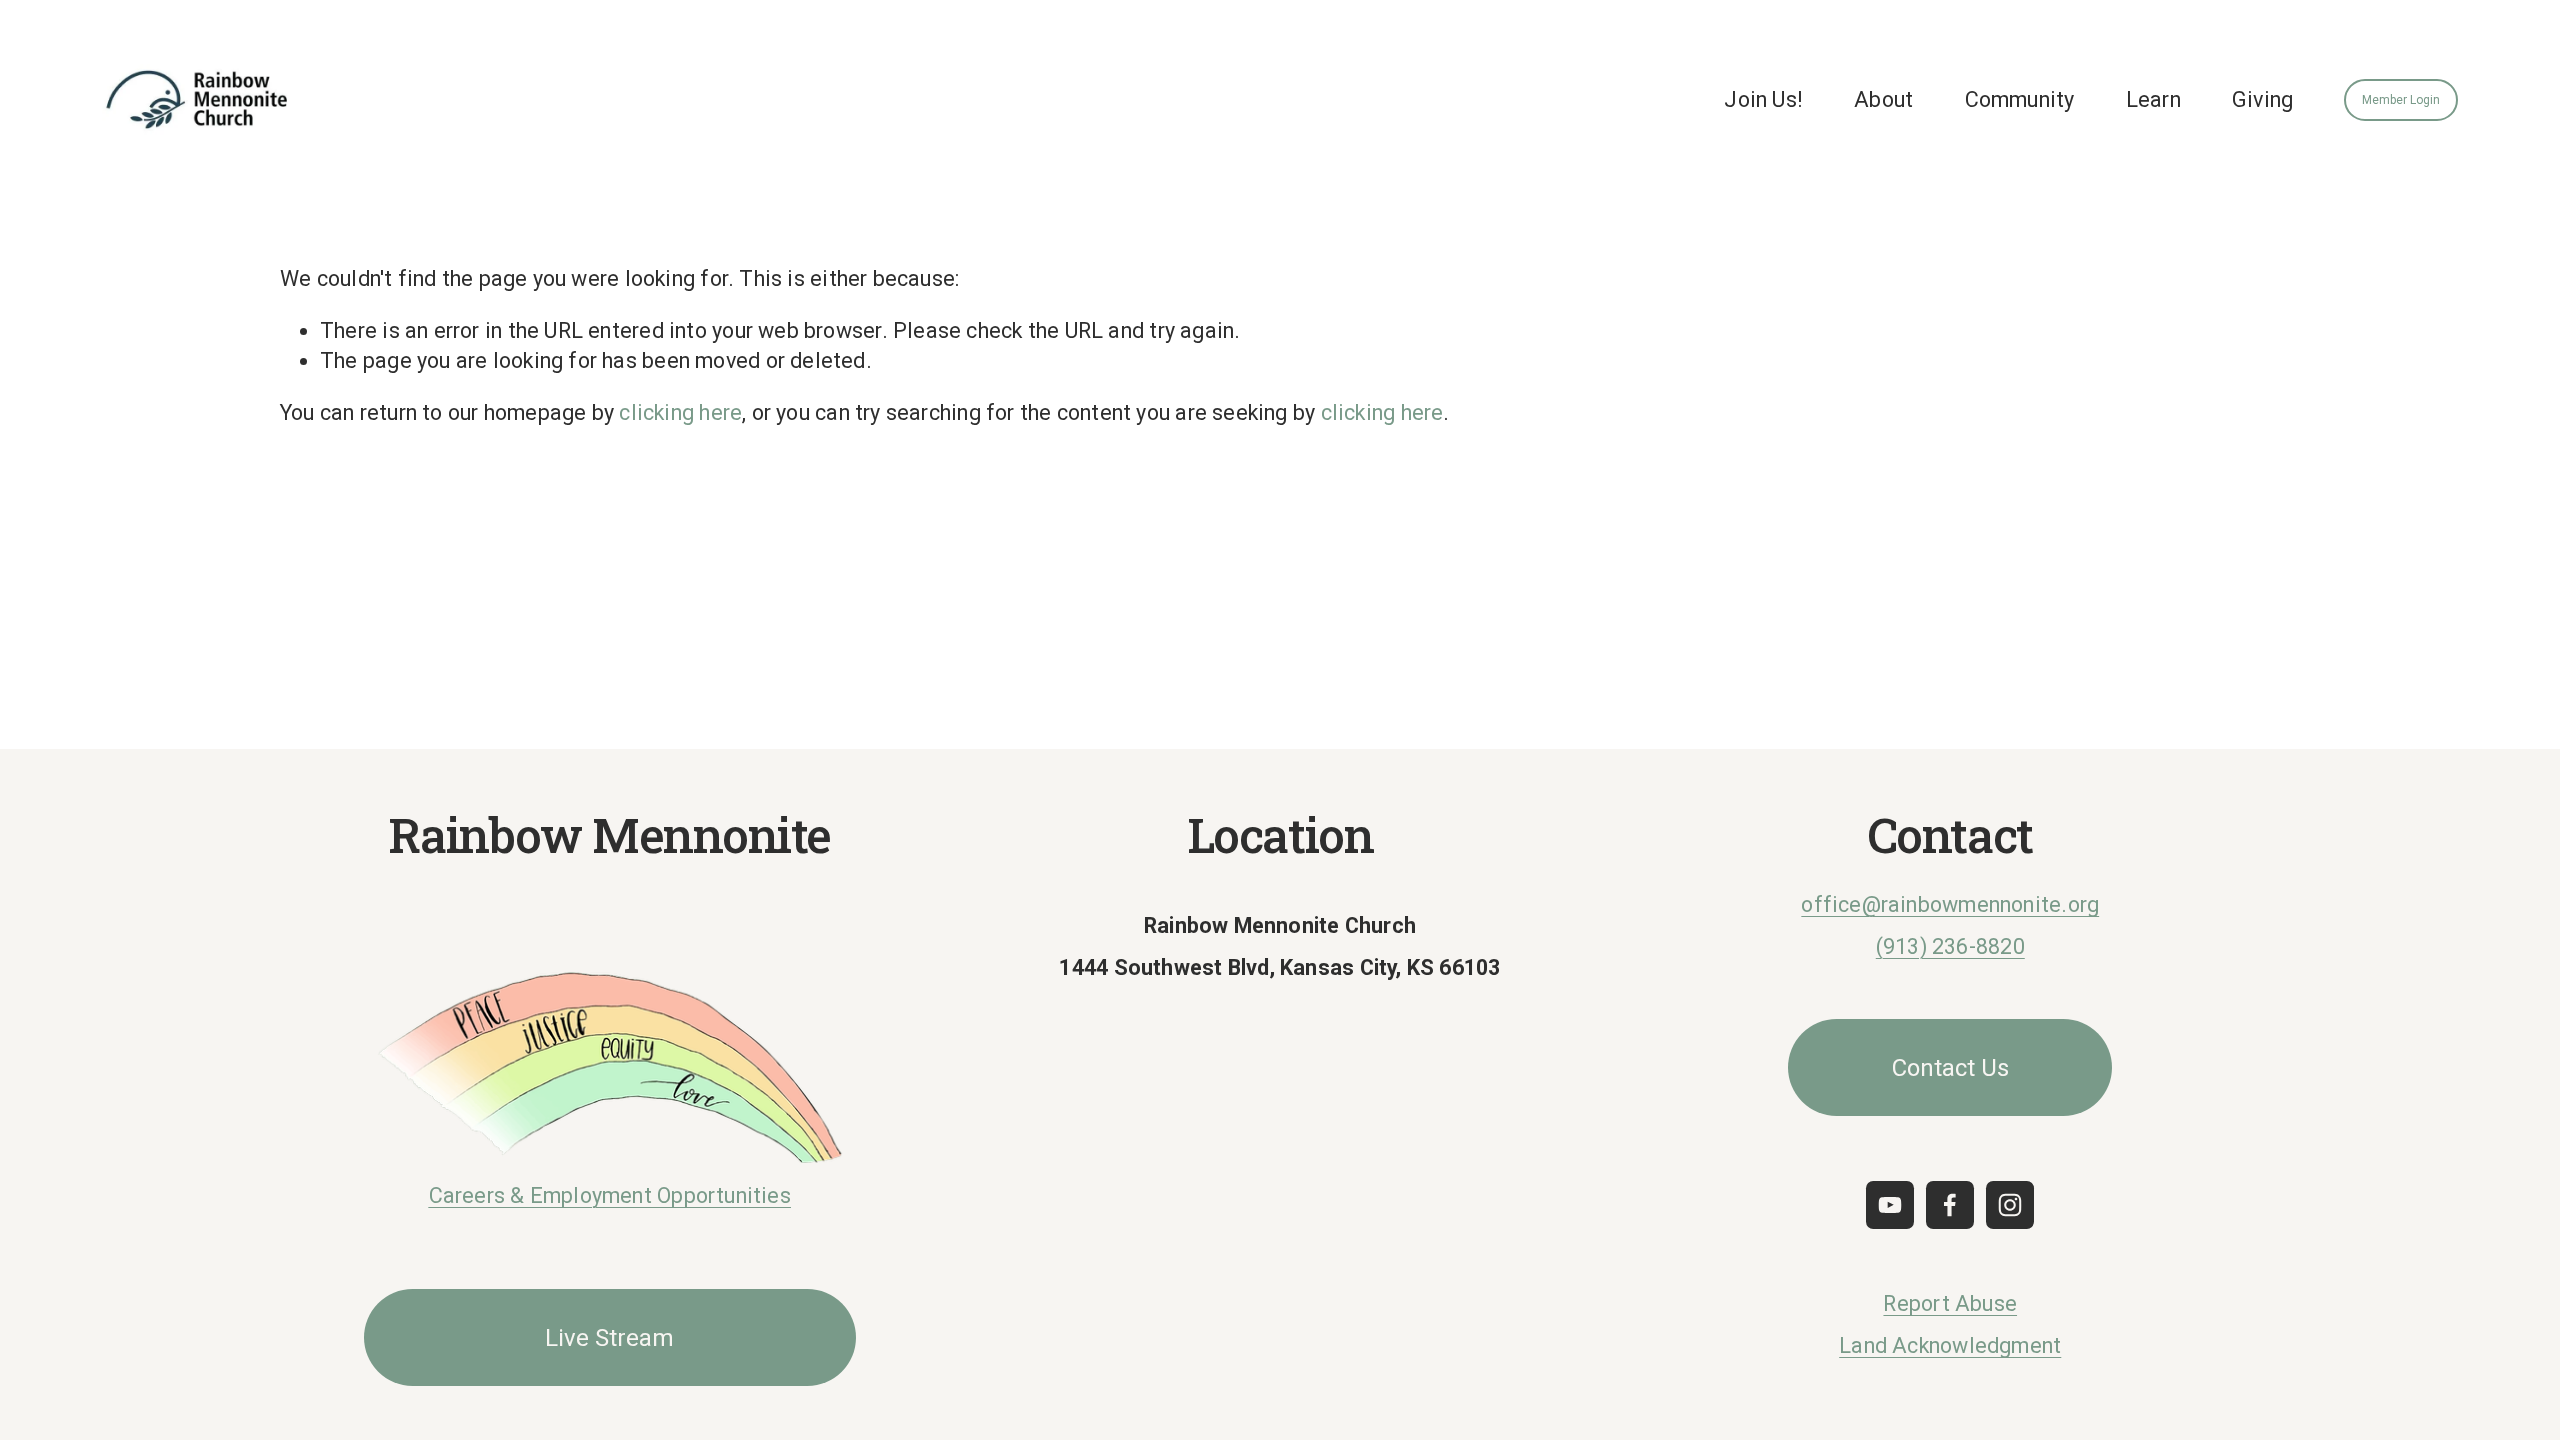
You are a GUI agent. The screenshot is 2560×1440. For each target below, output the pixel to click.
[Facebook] (1950, 1205)
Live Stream (609, 1338)
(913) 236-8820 (1950, 946)
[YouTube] (1890, 1205)
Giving (2262, 99)
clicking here (680, 412)
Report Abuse (1950, 1303)
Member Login (2401, 100)
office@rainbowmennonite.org (1950, 904)
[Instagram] (2010, 1205)
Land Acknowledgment (1950, 1345)
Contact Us (1950, 1068)
